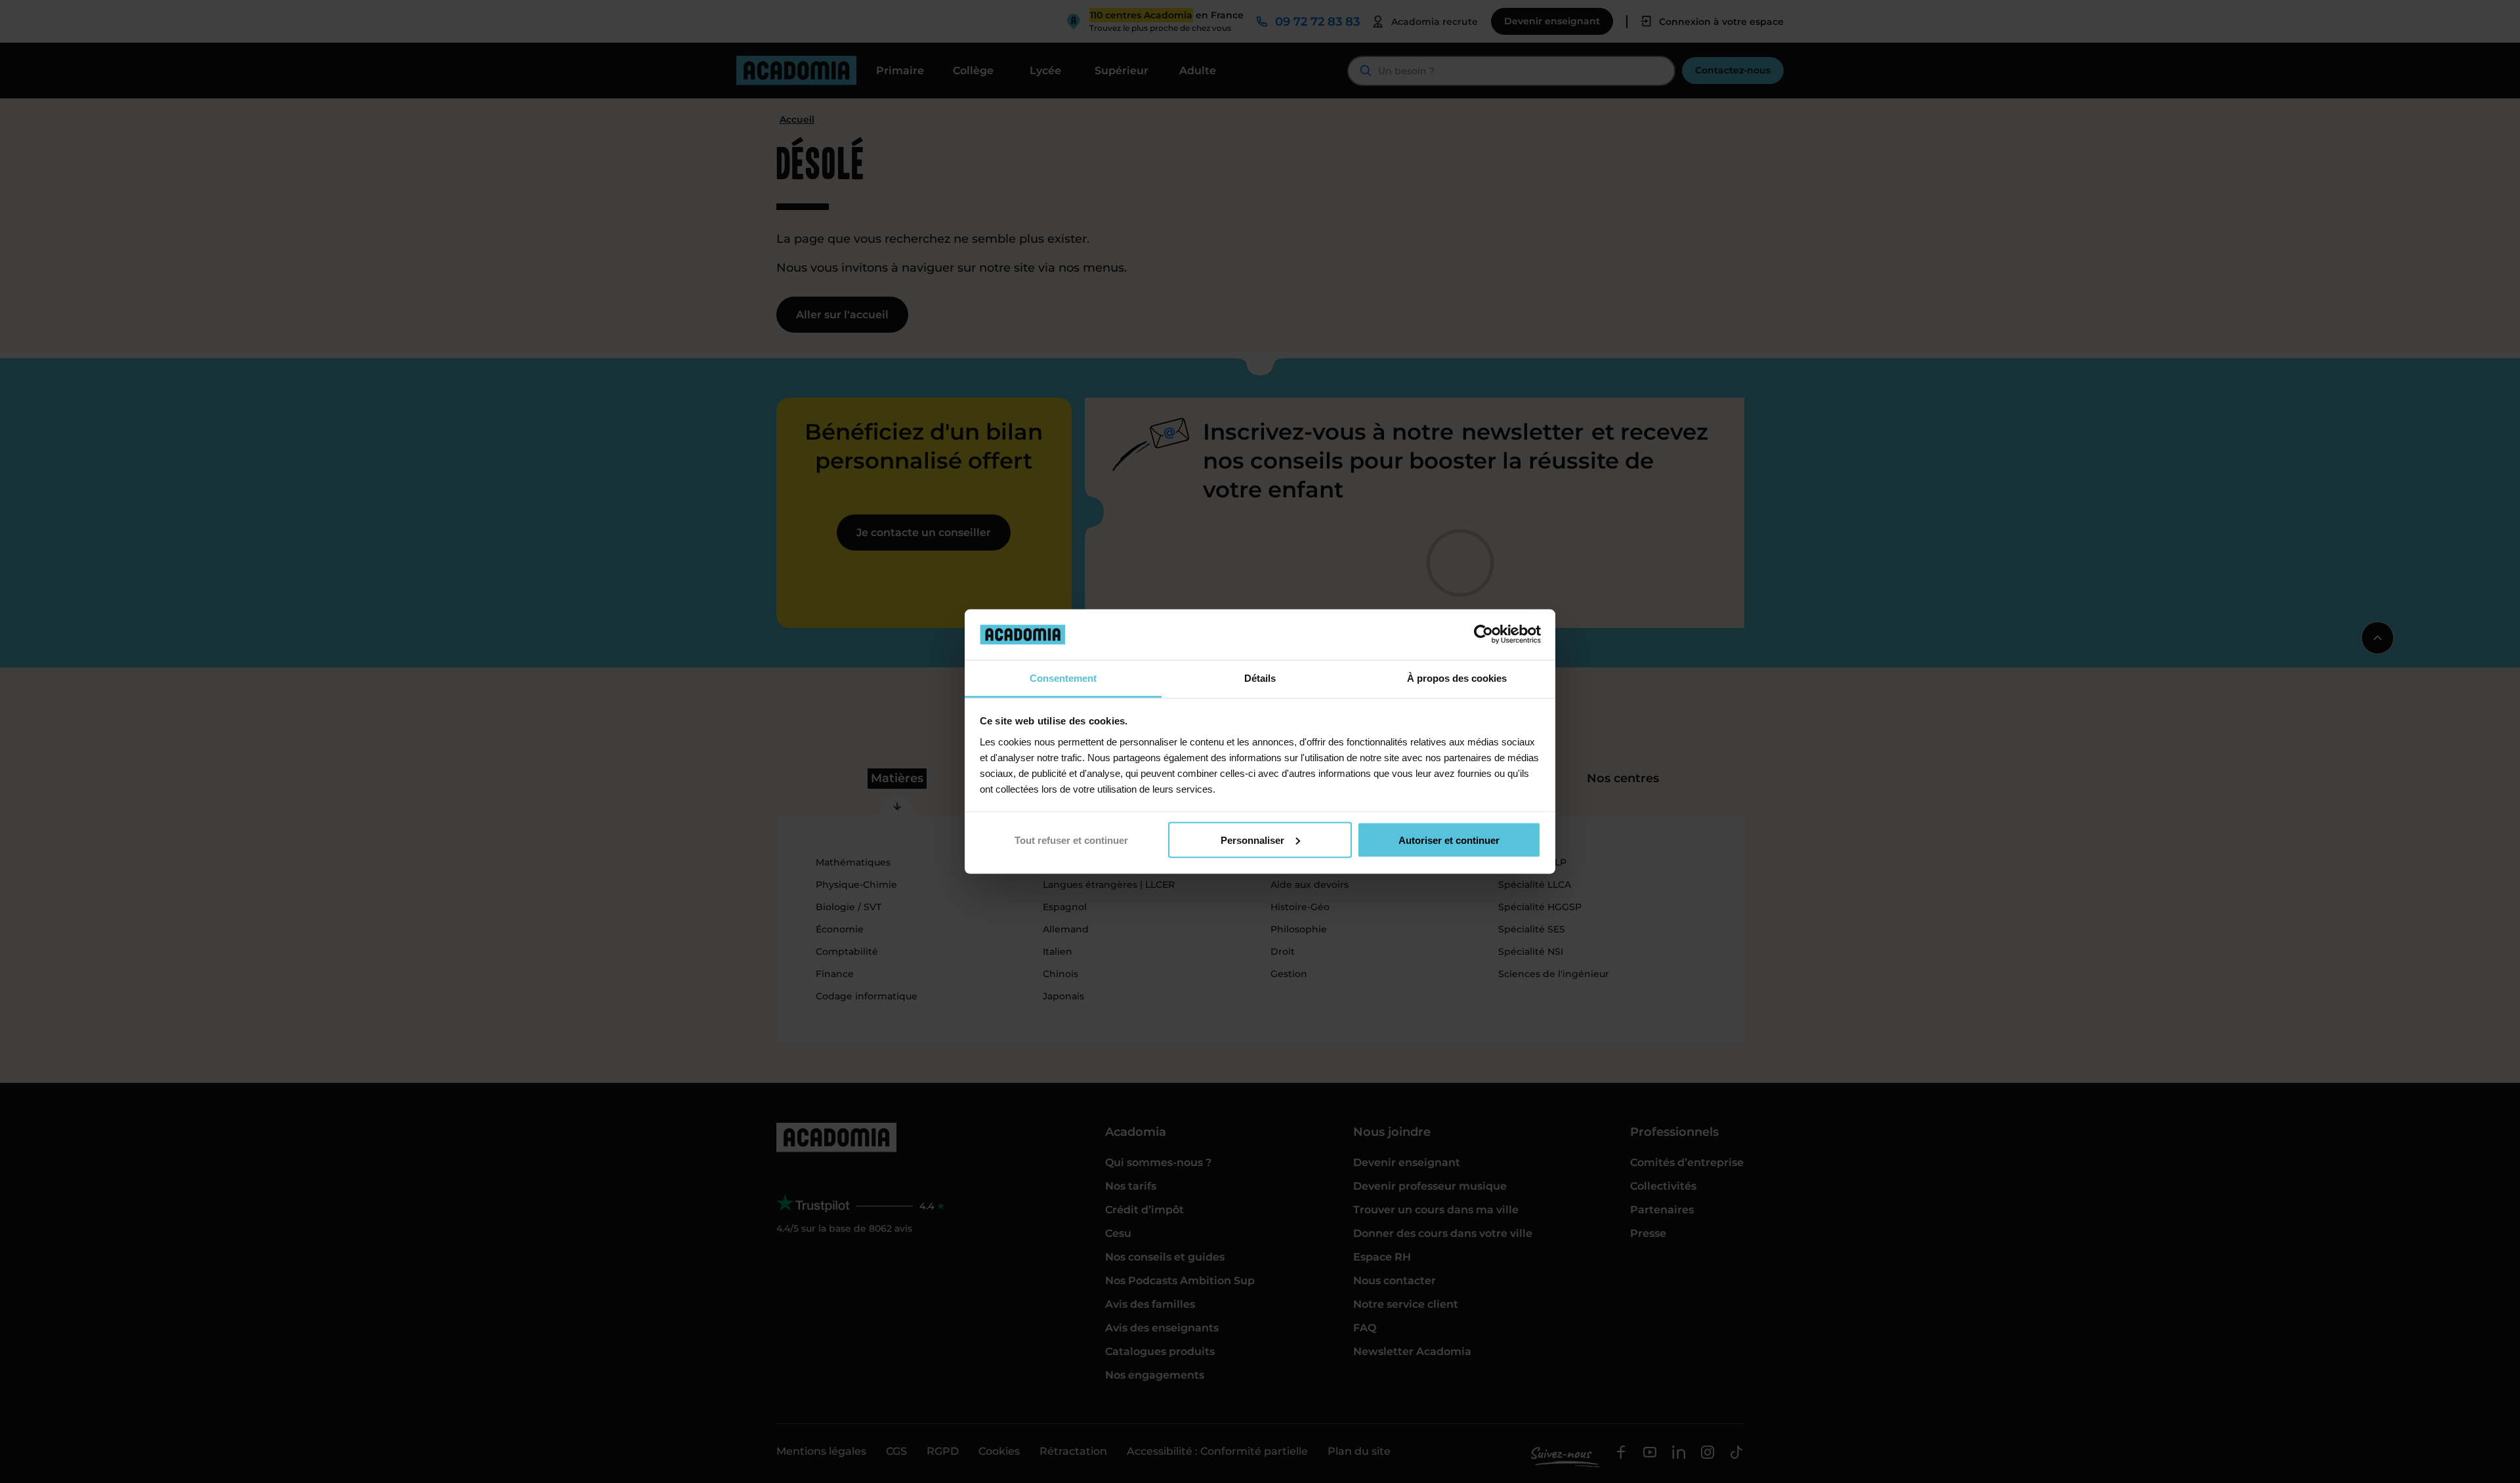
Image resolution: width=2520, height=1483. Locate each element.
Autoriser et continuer (1449, 840)
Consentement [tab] (1063, 678)
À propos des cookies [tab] (1457, 678)
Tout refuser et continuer (1071, 840)
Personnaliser (1252, 840)
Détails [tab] (1260, 678)
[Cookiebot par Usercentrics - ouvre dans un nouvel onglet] (1483, 635)
